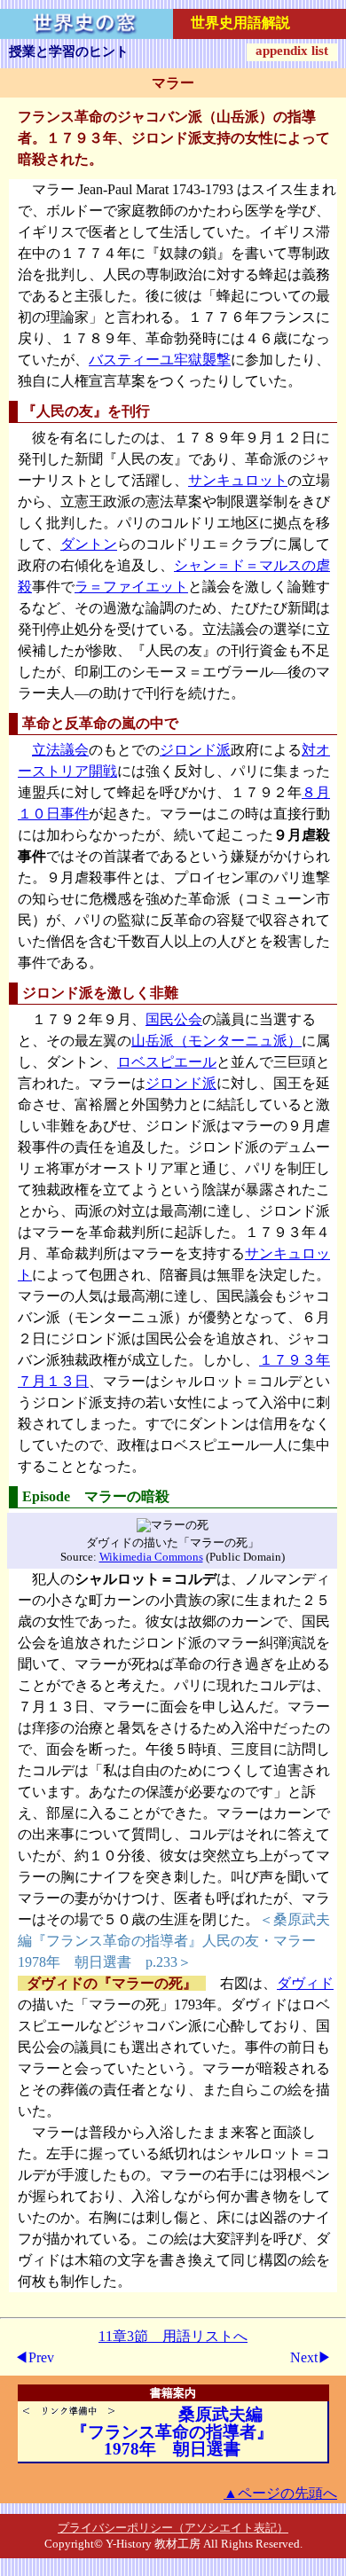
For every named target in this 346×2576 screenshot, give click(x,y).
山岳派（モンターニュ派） (216, 1041)
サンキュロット (238, 480)
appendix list (292, 51)
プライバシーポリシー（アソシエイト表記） (173, 2528)
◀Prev (34, 2357)
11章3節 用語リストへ (173, 2336)
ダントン (89, 544)
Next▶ (311, 2357)
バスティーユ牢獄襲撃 (160, 360)
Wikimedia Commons (151, 1557)
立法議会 (60, 750)
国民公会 (174, 1019)
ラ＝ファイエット (131, 587)
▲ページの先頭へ (280, 2493)
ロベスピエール (167, 1062)
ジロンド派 (195, 750)
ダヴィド (305, 1983)
